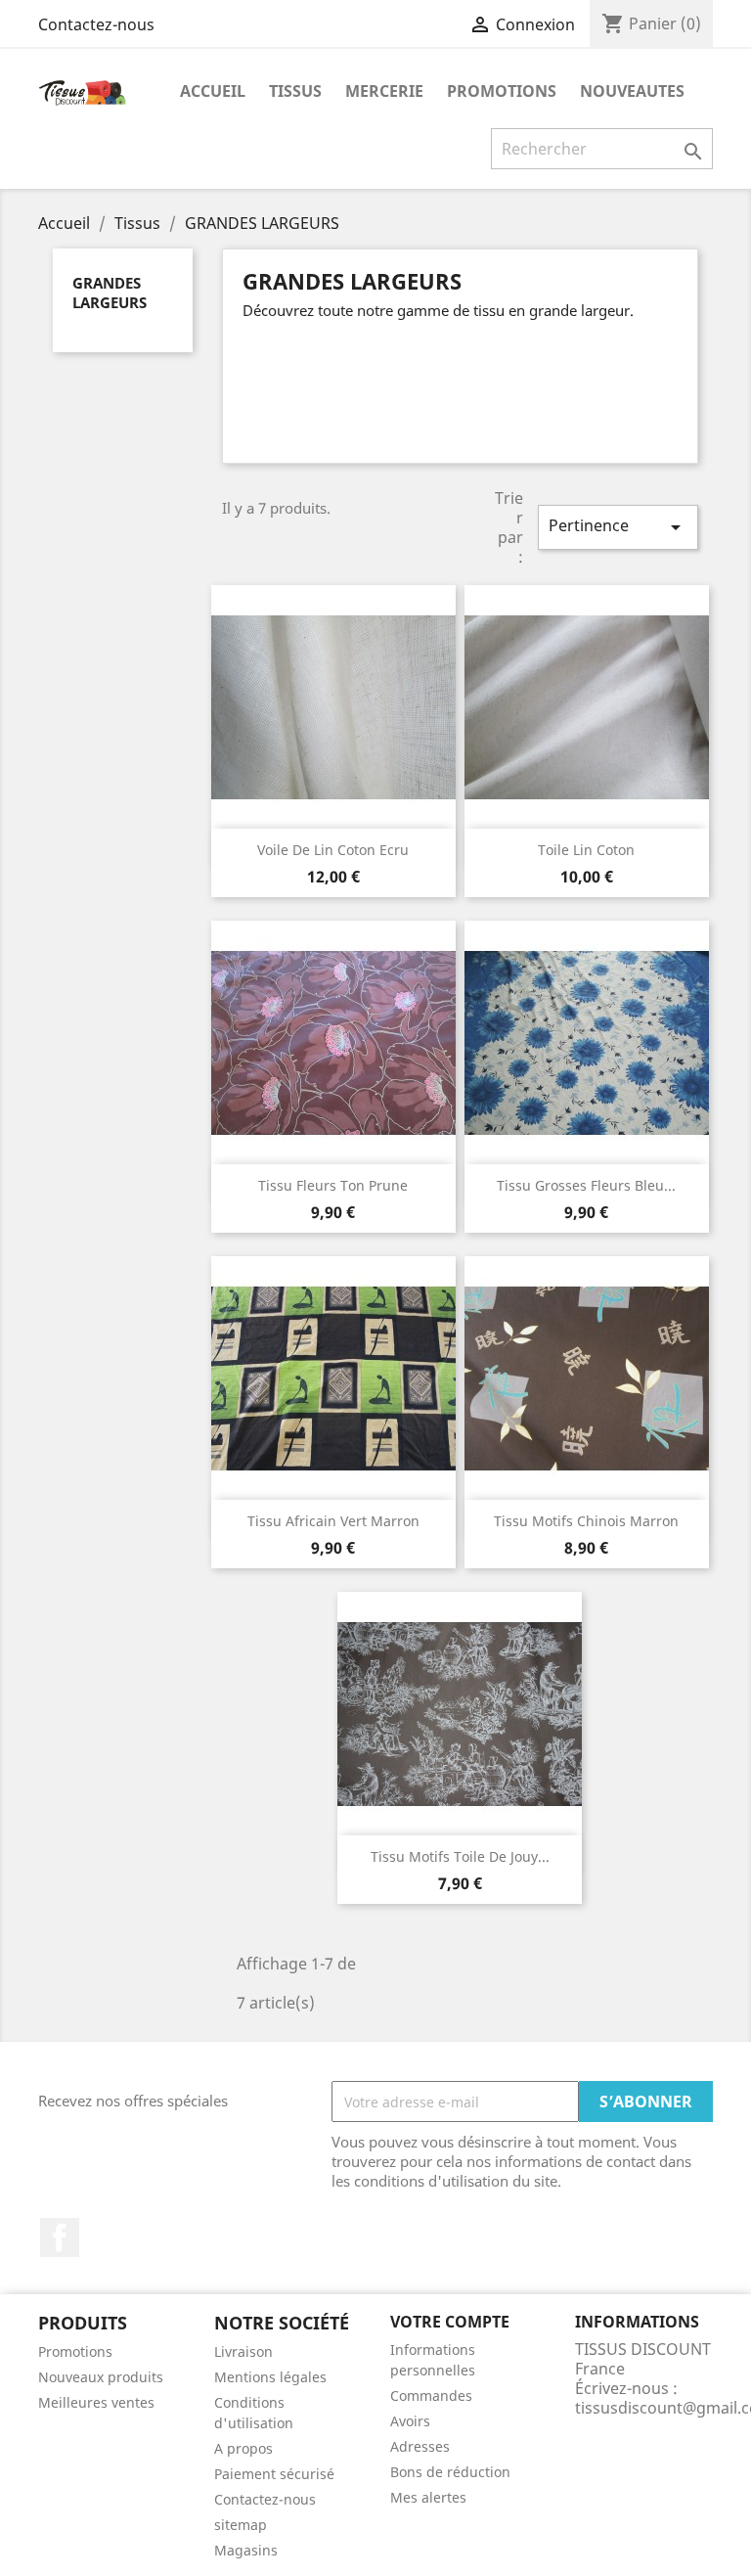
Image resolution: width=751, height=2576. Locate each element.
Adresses (420, 2446)
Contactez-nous (96, 24)
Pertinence (618, 527)
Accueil (213, 91)
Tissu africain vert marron (333, 1521)
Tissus (295, 91)
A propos (243, 2448)
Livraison (243, 2351)
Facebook (60, 2237)
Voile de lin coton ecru (333, 850)
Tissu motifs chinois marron (586, 1521)
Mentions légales (270, 2377)
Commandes (431, 2395)
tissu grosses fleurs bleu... (586, 1185)
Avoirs (410, 2421)
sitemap (241, 2525)
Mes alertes (428, 2497)
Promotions (75, 2351)
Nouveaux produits (101, 2377)
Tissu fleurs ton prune (333, 1185)
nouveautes (632, 91)
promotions (502, 91)
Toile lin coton (586, 850)
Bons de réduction (450, 2472)
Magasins (246, 2550)
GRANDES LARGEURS (110, 293)
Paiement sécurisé (274, 2474)
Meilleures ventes (96, 2402)
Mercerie (384, 91)
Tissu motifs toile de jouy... (460, 1856)
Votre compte (450, 2322)
